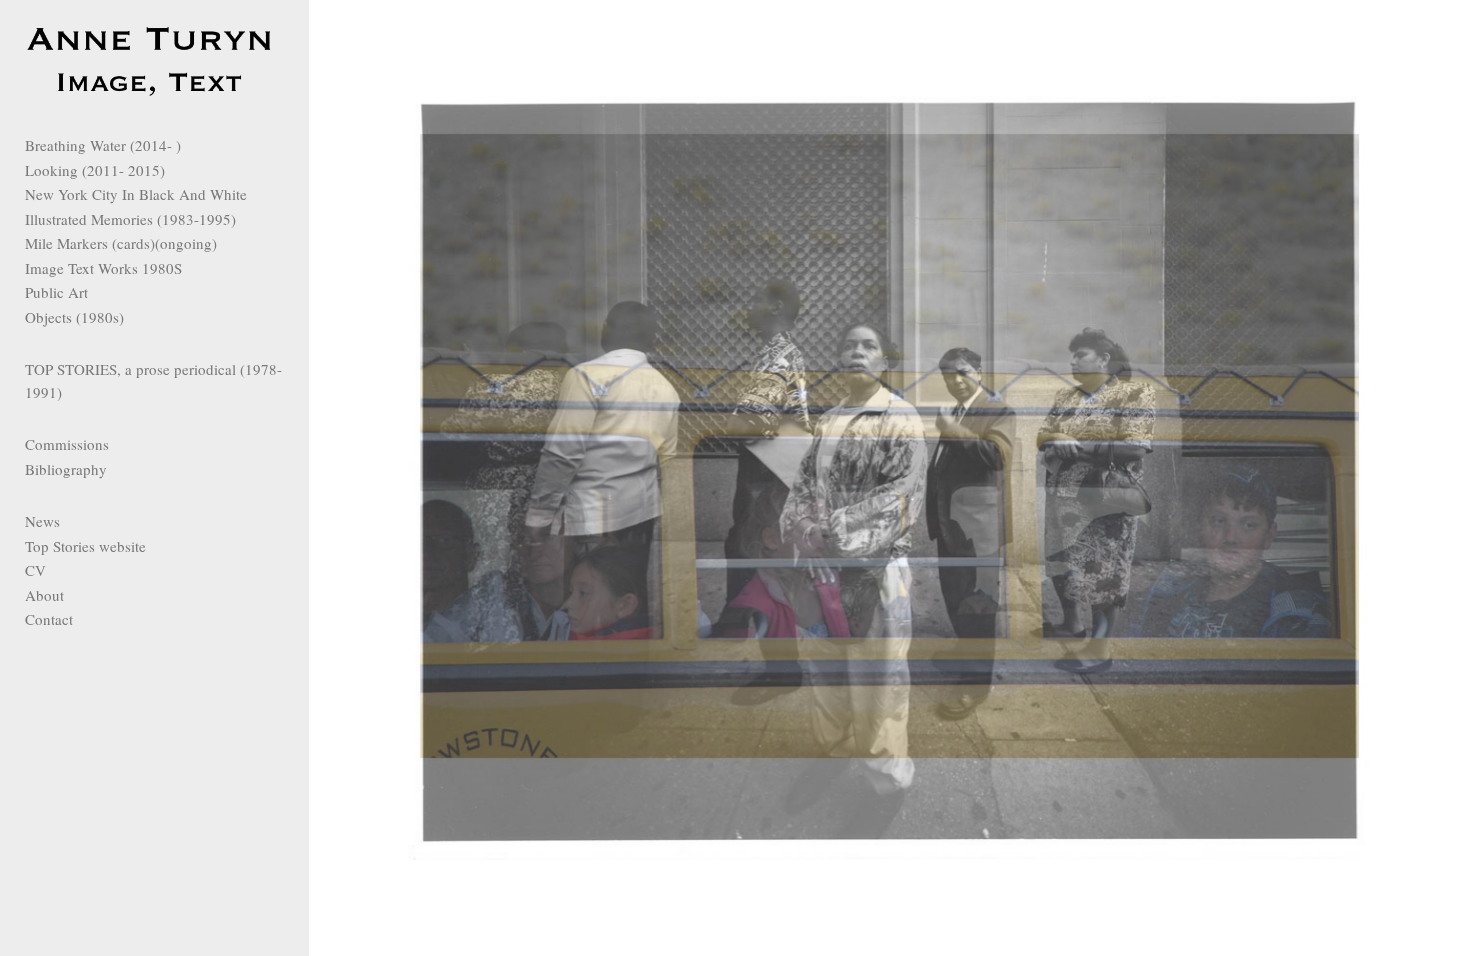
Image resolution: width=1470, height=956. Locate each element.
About (44, 595)
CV (35, 570)
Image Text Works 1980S (103, 268)
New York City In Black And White (136, 194)
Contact (49, 619)
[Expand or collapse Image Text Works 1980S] (195, 268)
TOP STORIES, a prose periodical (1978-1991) (153, 380)
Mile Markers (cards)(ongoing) (121, 243)
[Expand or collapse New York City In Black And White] (260, 194)
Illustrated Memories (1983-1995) (130, 219)
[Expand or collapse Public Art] (101, 292)
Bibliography (66, 469)
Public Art (56, 292)
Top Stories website (85, 546)
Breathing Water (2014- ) (103, 145)
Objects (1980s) (74, 317)
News (42, 521)
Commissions (67, 444)
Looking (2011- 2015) (95, 170)
